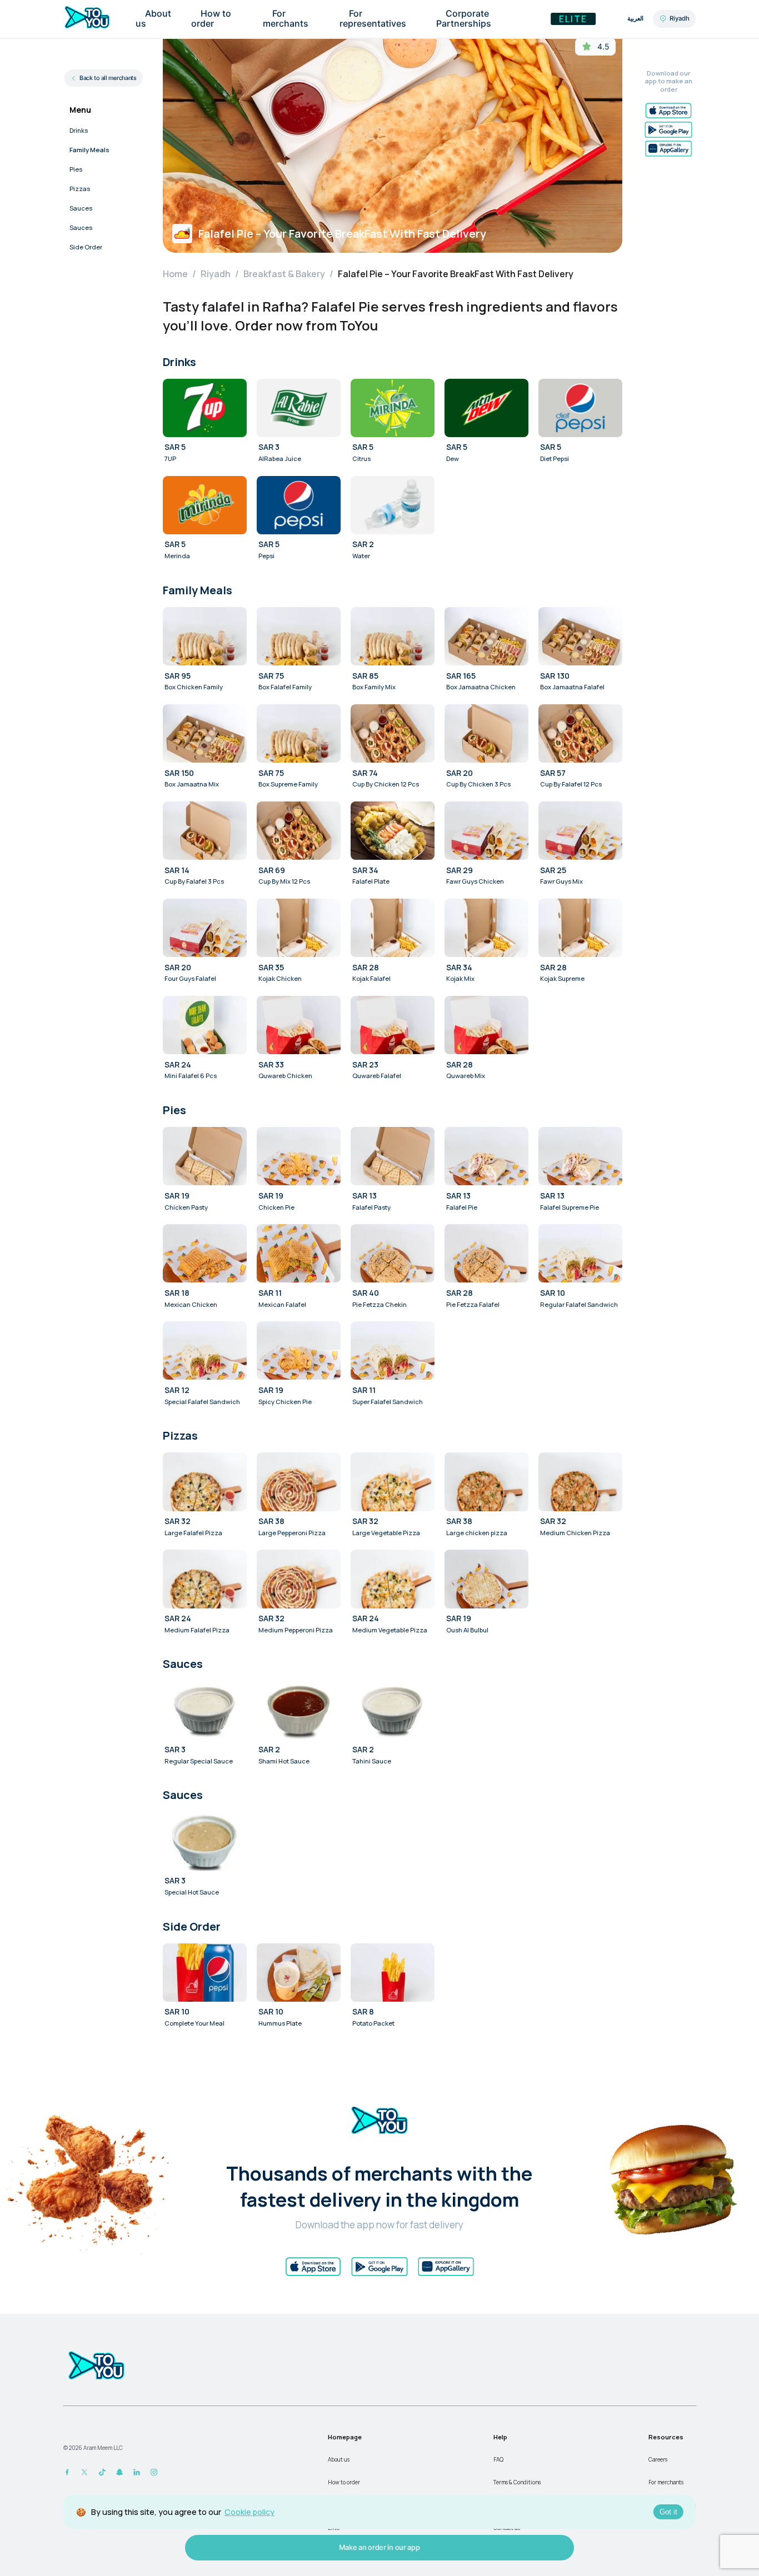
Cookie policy (249, 2512)
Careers (658, 2459)
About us (339, 2459)
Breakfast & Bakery (284, 274)
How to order (344, 2482)
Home (175, 274)
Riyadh (216, 274)
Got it (668, 2512)
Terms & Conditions (517, 2482)
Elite (573, 19)
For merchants (666, 2482)
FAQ (498, 2459)
